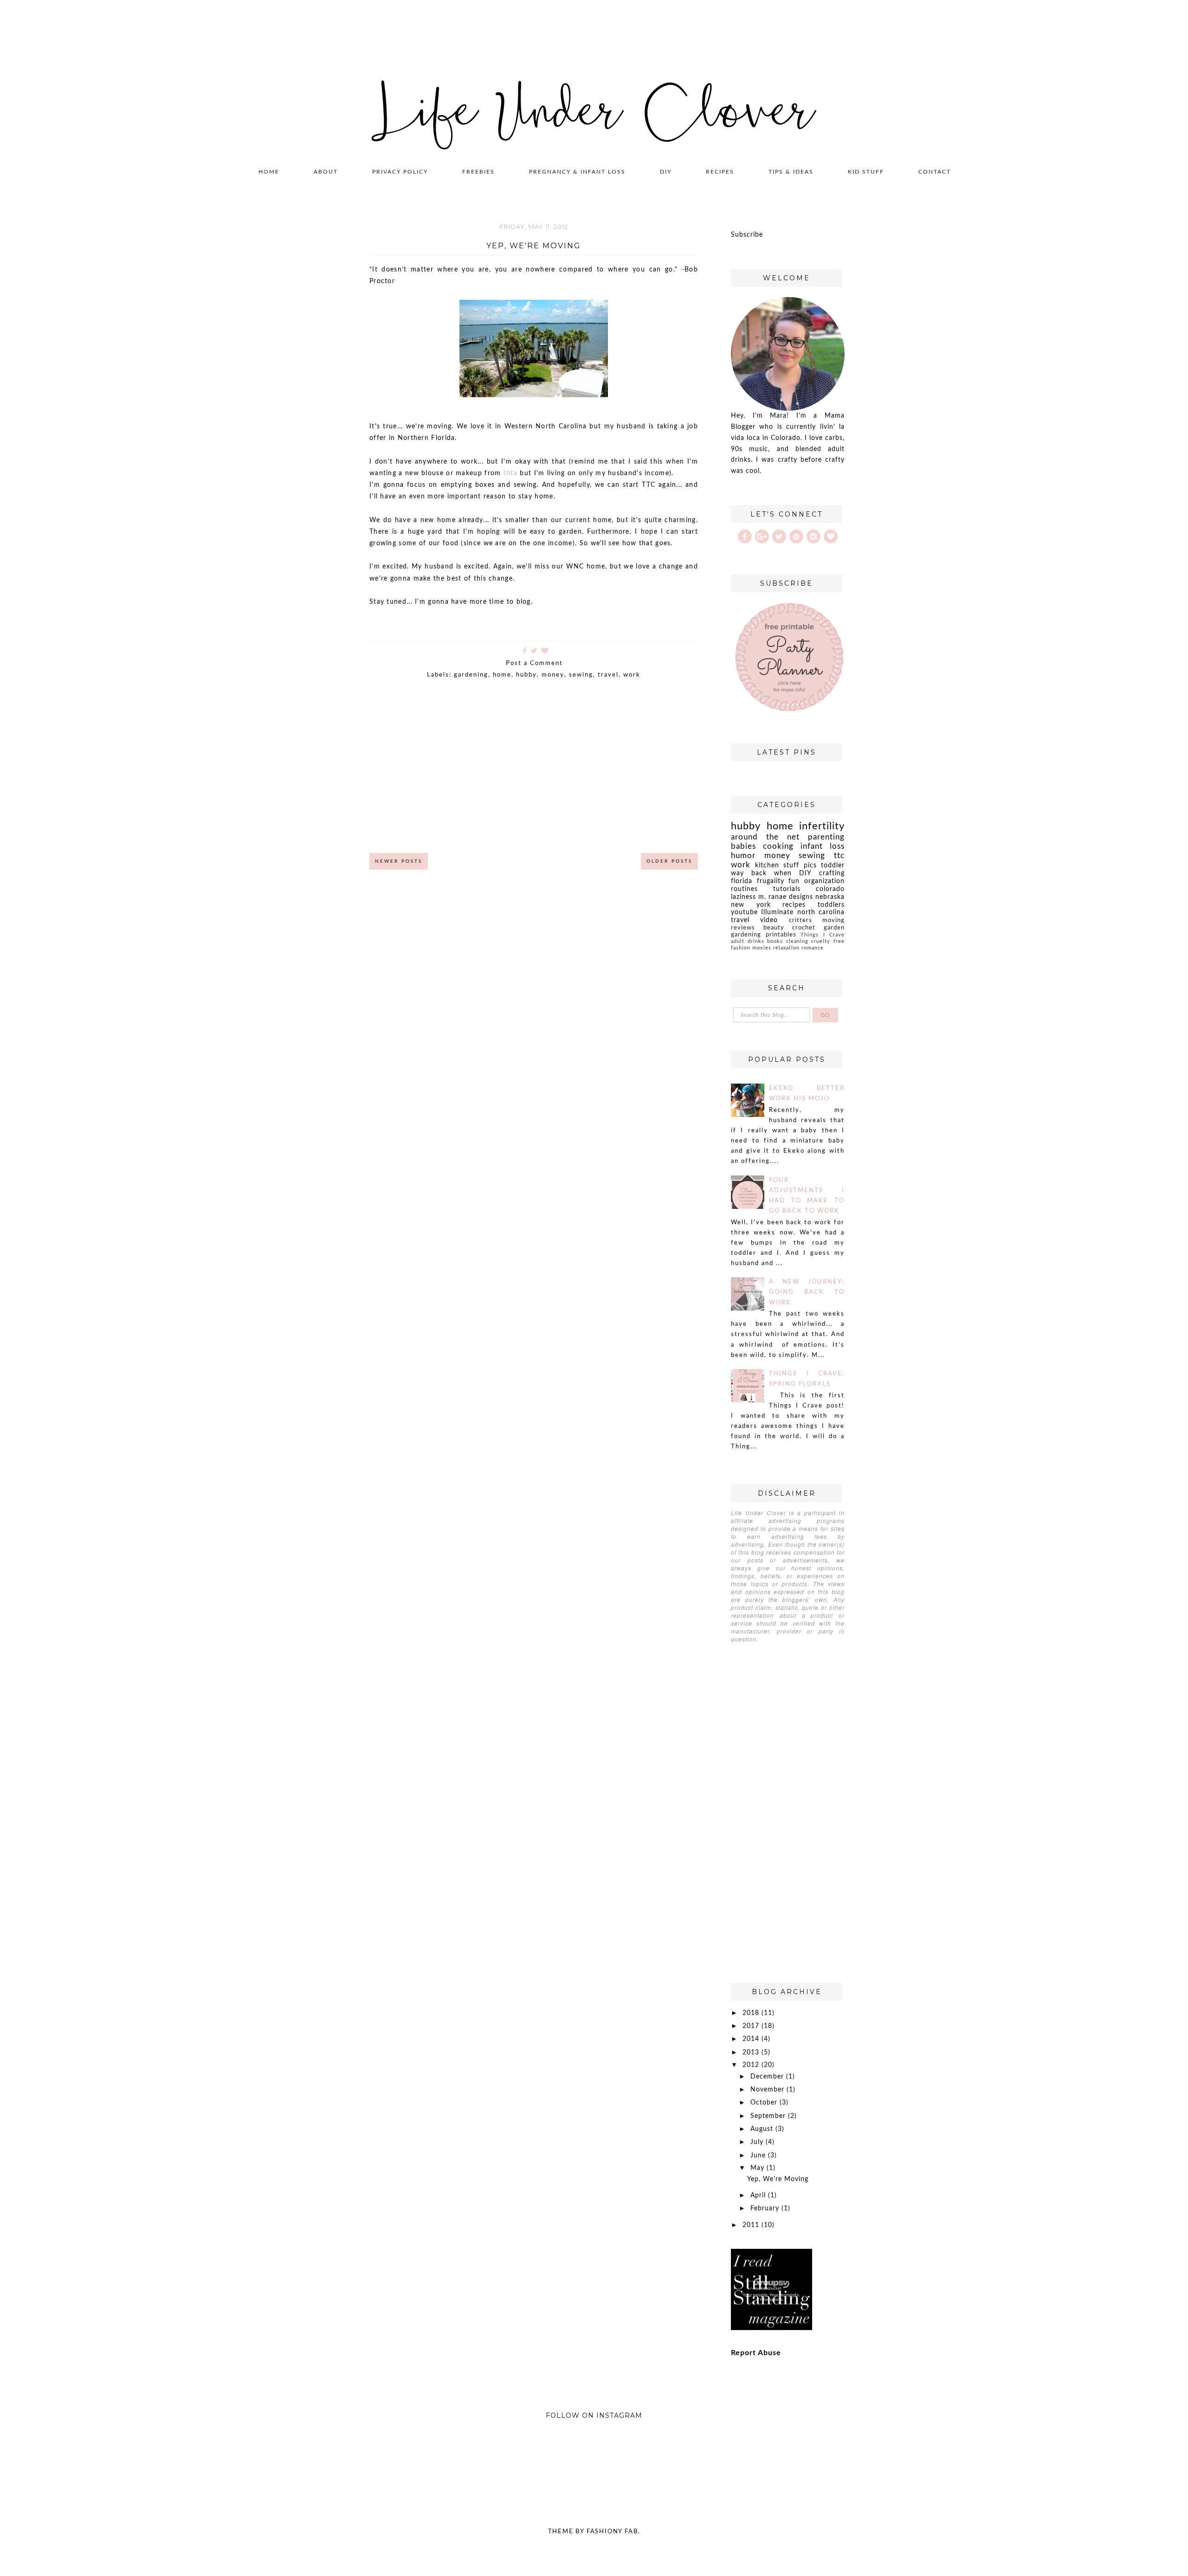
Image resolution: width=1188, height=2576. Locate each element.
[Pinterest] (796, 536)
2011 (752, 2225)
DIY (666, 172)
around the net (765, 837)
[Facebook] (745, 536)
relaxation (786, 948)
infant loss (823, 846)
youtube (744, 912)
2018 (752, 2013)
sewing (581, 675)
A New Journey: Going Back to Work (807, 1292)
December (768, 2077)
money (553, 675)
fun (794, 881)
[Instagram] (814, 536)
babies (743, 846)
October (765, 2103)
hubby (526, 675)
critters (801, 920)
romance (813, 948)
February (766, 2208)
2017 (752, 2026)
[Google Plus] (762, 536)
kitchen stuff (777, 865)
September (769, 2116)
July (758, 2142)
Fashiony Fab (612, 2532)
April (759, 2195)
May (759, 2168)
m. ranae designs (786, 897)
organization (824, 881)
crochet (804, 928)
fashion (741, 948)
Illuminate (777, 912)
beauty (774, 928)
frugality (771, 881)
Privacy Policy (400, 172)
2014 (752, 2039)
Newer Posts (399, 861)
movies (762, 948)
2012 (752, 2065)
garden (834, 928)
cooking (778, 846)
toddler (833, 865)
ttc (839, 855)
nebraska (830, 897)
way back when (761, 873)
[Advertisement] (534, 775)
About (326, 172)
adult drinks (748, 941)
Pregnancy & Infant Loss (577, 172)
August (763, 2129)
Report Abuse (756, 2353)
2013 (752, 2053)
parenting (826, 837)
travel (608, 675)
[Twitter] (779, 536)
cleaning (797, 941)
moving (833, 920)
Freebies (478, 172)
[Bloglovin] (831, 536)
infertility (822, 826)
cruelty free (828, 941)
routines (744, 889)
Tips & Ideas (791, 172)
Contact (935, 172)
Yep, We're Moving (534, 246)
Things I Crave (823, 935)
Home (269, 172)
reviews (743, 928)
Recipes (720, 172)
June (759, 2156)
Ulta (510, 473)
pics (810, 865)
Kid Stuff (866, 172)
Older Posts (669, 861)
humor (743, 855)
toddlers (831, 905)
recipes (794, 905)
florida (742, 881)
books (775, 941)
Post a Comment (536, 663)
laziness (743, 897)
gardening (471, 675)
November (768, 2090)
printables (781, 935)
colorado (830, 889)
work (632, 675)
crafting (832, 873)
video (769, 920)
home (502, 675)
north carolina (821, 912)
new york (751, 905)
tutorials (787, 889)
